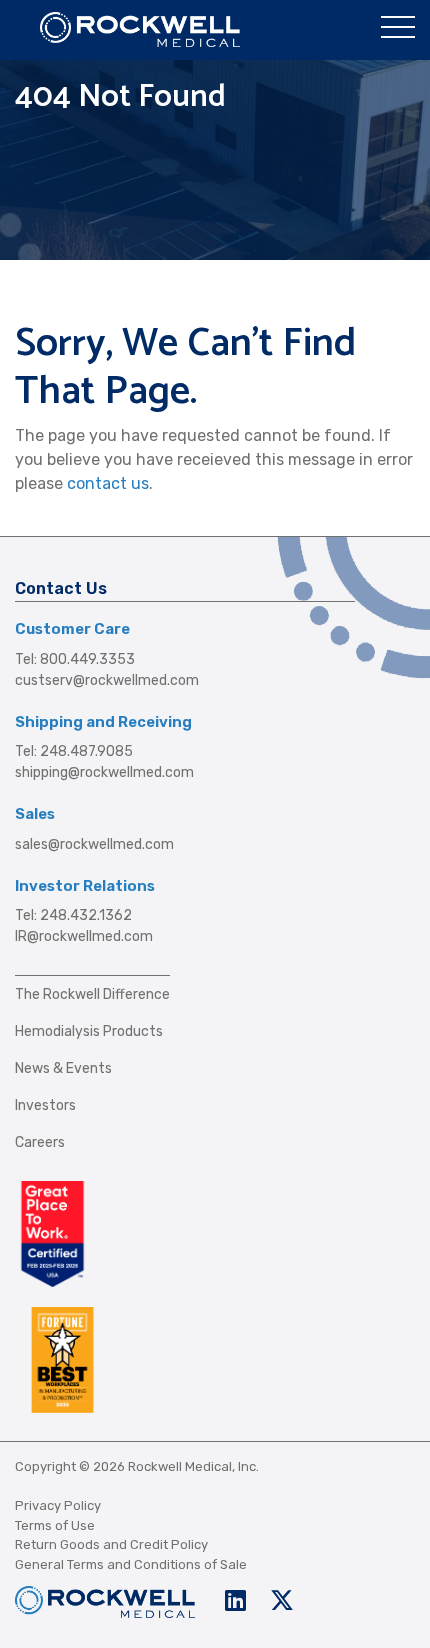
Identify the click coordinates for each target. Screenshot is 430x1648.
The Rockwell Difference (92, 994)
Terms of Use (55, 1525)
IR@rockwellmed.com (84, 936)
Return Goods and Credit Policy (111, 1544)
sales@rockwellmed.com (94, 844)
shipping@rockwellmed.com (104, 772)
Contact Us (61, 588)
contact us (108, 483)
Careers (40, 1142)
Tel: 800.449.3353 (75, 659)
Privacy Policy (58, 1505)
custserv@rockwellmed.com (107, 680)
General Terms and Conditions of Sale (131, 1564)
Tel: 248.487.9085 (74, 751)
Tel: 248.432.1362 (73, 915)
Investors (45, 1105)
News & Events (63, 1068)
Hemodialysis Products (89, 1031)
